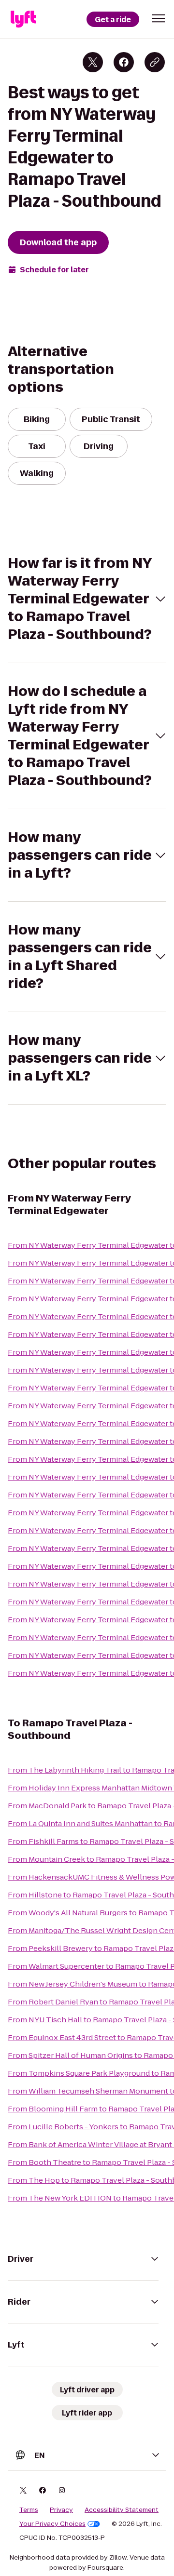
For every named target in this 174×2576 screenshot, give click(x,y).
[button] (159, 18)
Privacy (61, 2510)
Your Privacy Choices (52, 2524)
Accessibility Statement (122, 2510)
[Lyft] (23, 19)
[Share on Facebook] (124, 62)
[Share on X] (93, 62)
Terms (29, 2510)
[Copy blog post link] (155, 62)
